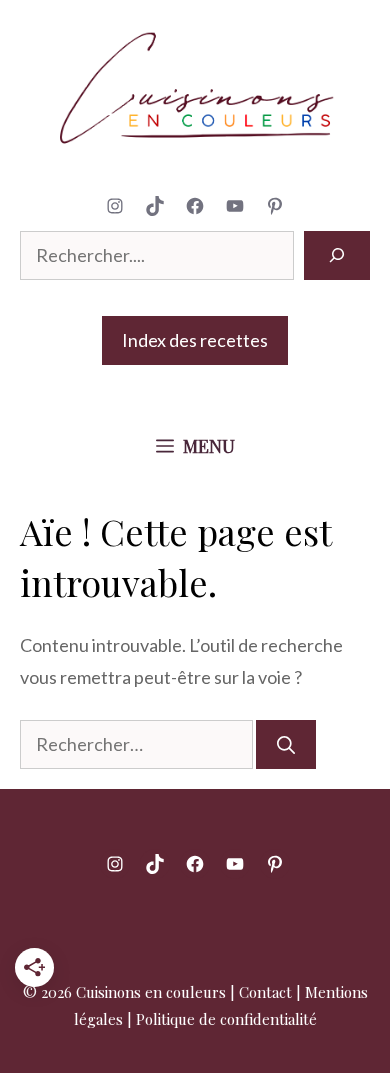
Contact (265, 992)
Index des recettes (195, 340)
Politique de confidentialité (226, 1019)
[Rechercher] (337, 255)
